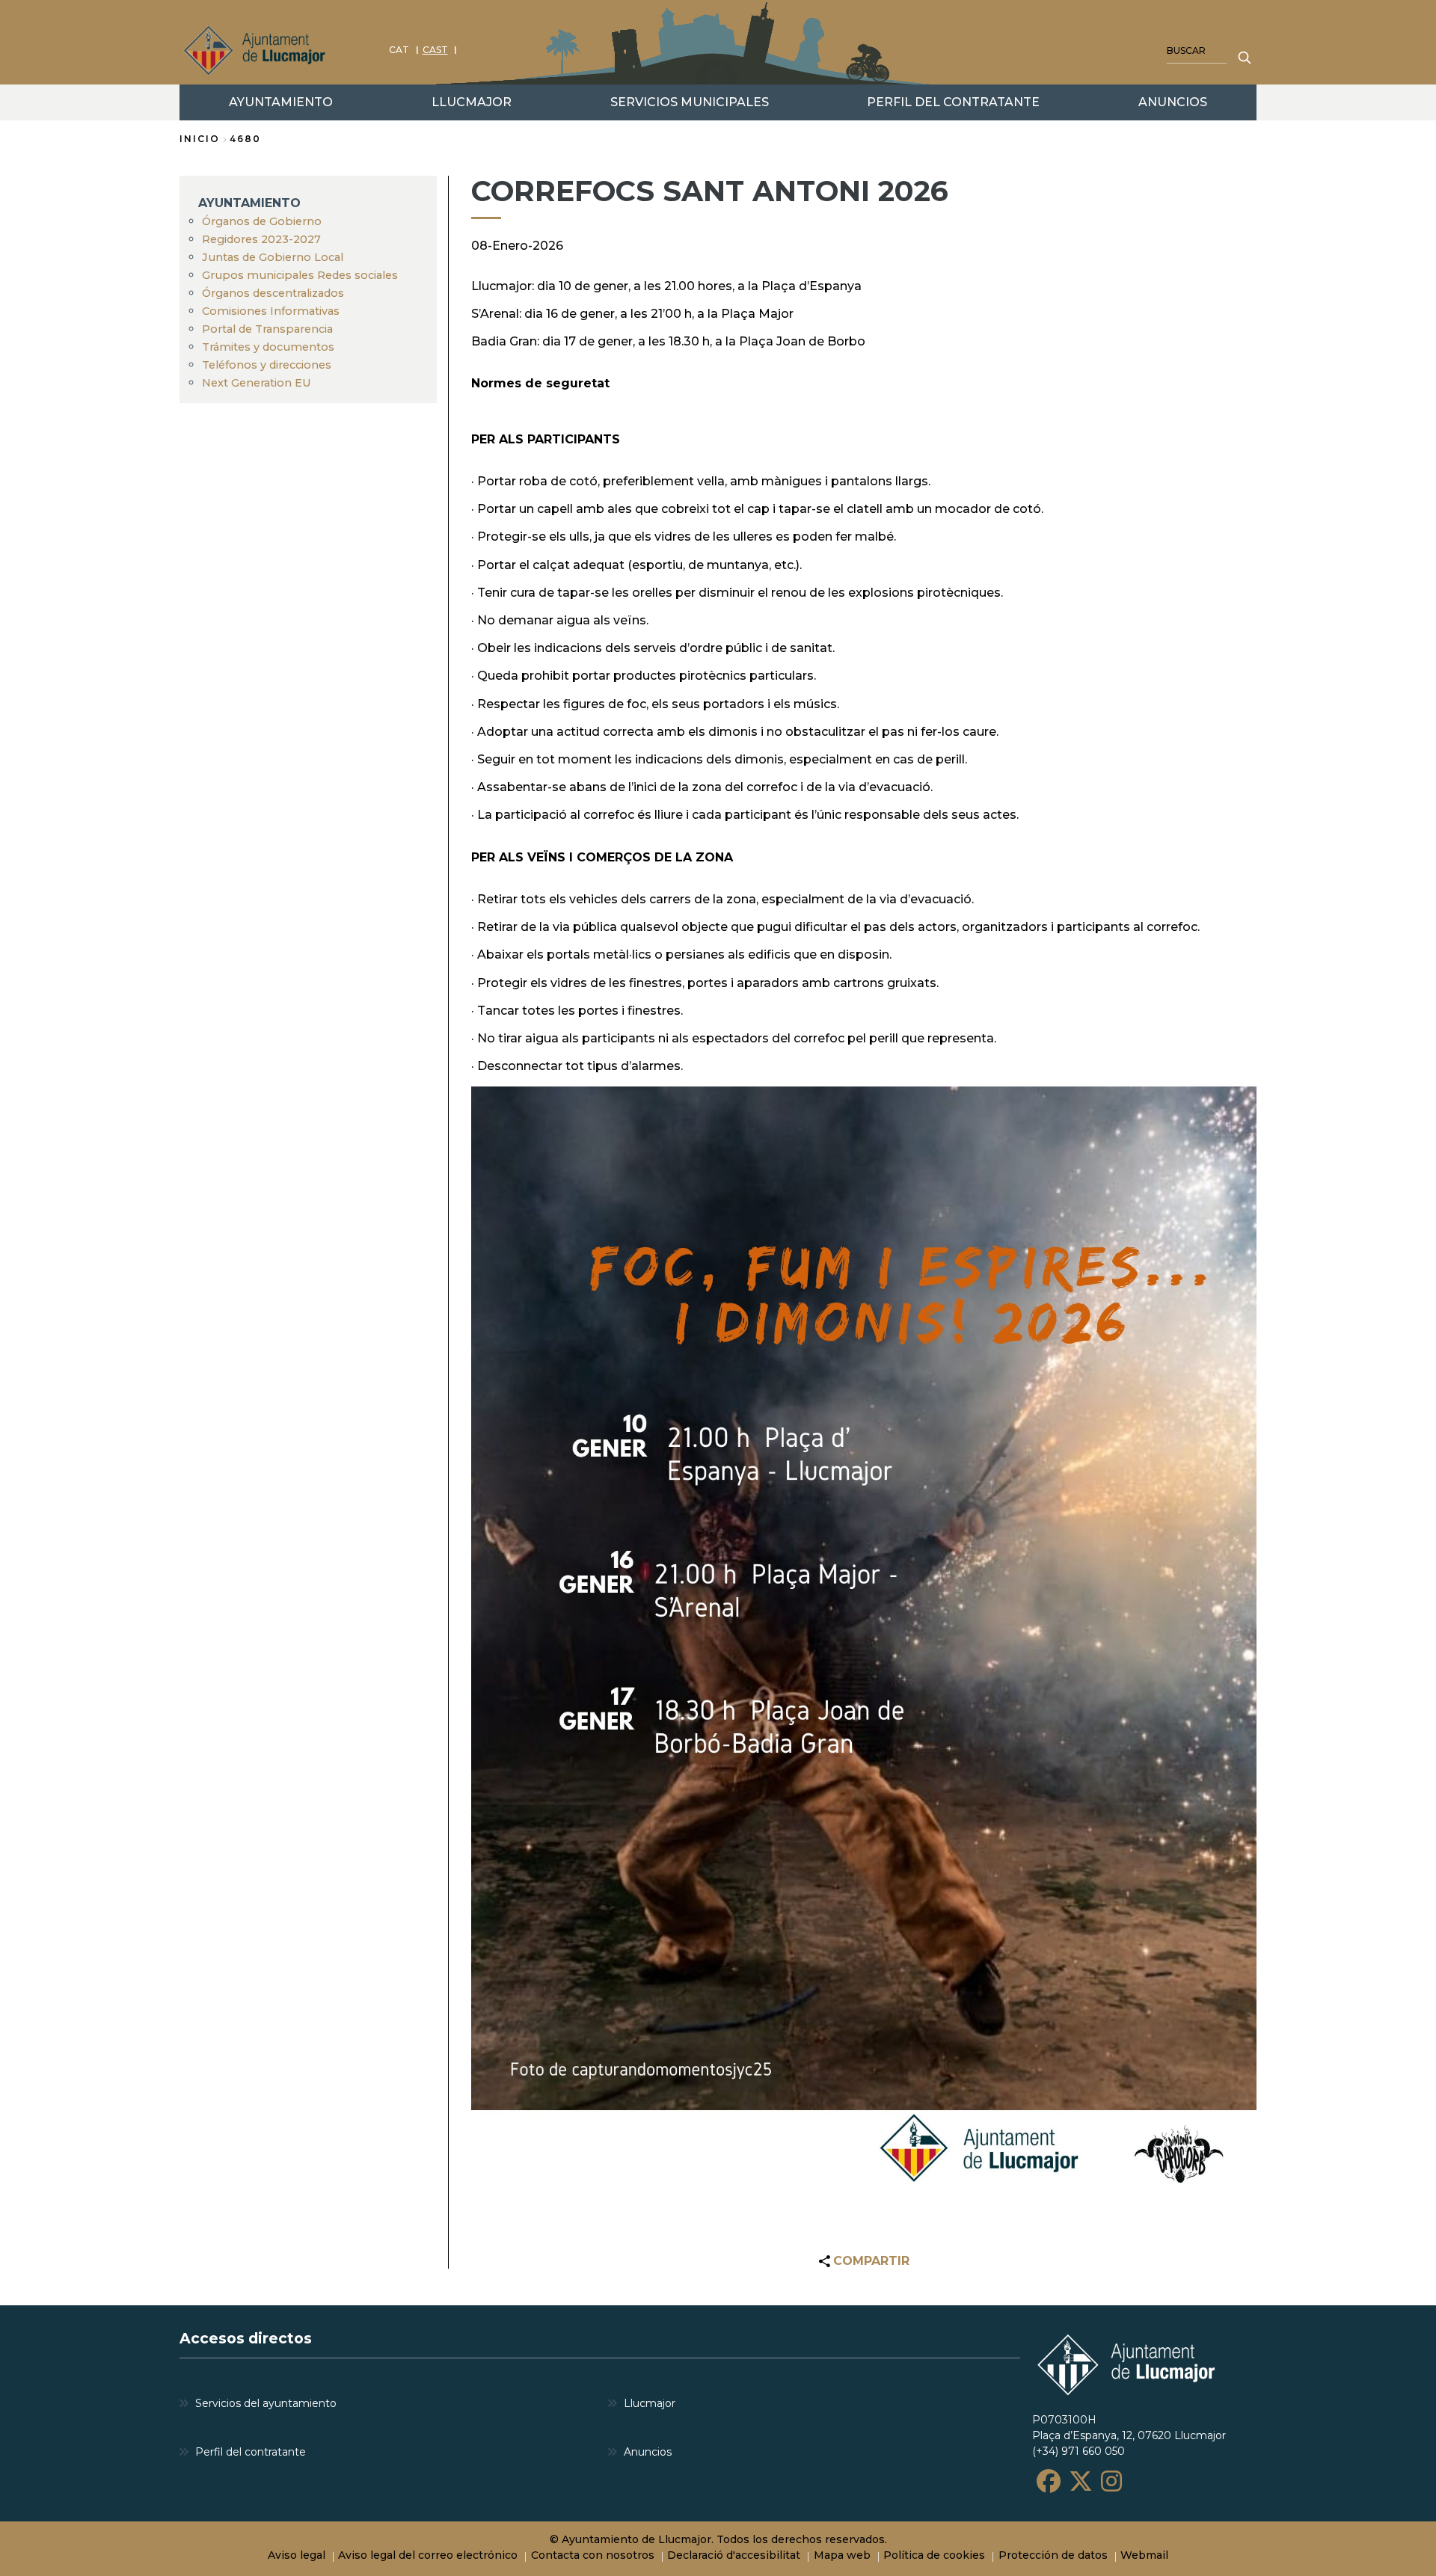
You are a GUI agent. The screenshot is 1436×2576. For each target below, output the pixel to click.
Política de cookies (934, 2555)
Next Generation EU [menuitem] (257, 383)
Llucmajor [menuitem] (650, 2403)
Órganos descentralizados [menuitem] (273, 293)
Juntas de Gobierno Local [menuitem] (273, 257)
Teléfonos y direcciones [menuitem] (267, 365)
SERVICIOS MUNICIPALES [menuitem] (690, 102)
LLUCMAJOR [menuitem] (472, 102)
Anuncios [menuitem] (648, 2452)
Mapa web (842, 2555)
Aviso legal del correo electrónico (428, 2555)
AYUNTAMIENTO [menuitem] (281, 102)
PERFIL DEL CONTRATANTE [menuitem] (953, 102)
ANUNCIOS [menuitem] (1173, 102)
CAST (435, 50)
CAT (399, 50)
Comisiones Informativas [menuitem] (271, 311)
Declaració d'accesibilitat (734, 2555)
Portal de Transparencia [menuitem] (267, 329)
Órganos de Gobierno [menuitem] (262, 221)
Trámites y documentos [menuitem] (268, 347)
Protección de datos (1053, 2555)
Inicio (200, 139)
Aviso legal (297, 2555)
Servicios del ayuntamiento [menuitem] (266, 2403)
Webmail (1144, 2555)
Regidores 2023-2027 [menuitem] (261, 239)
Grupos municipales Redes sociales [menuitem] (300, 275)
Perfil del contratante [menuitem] (251, 2452)
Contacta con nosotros (593, 2555)
